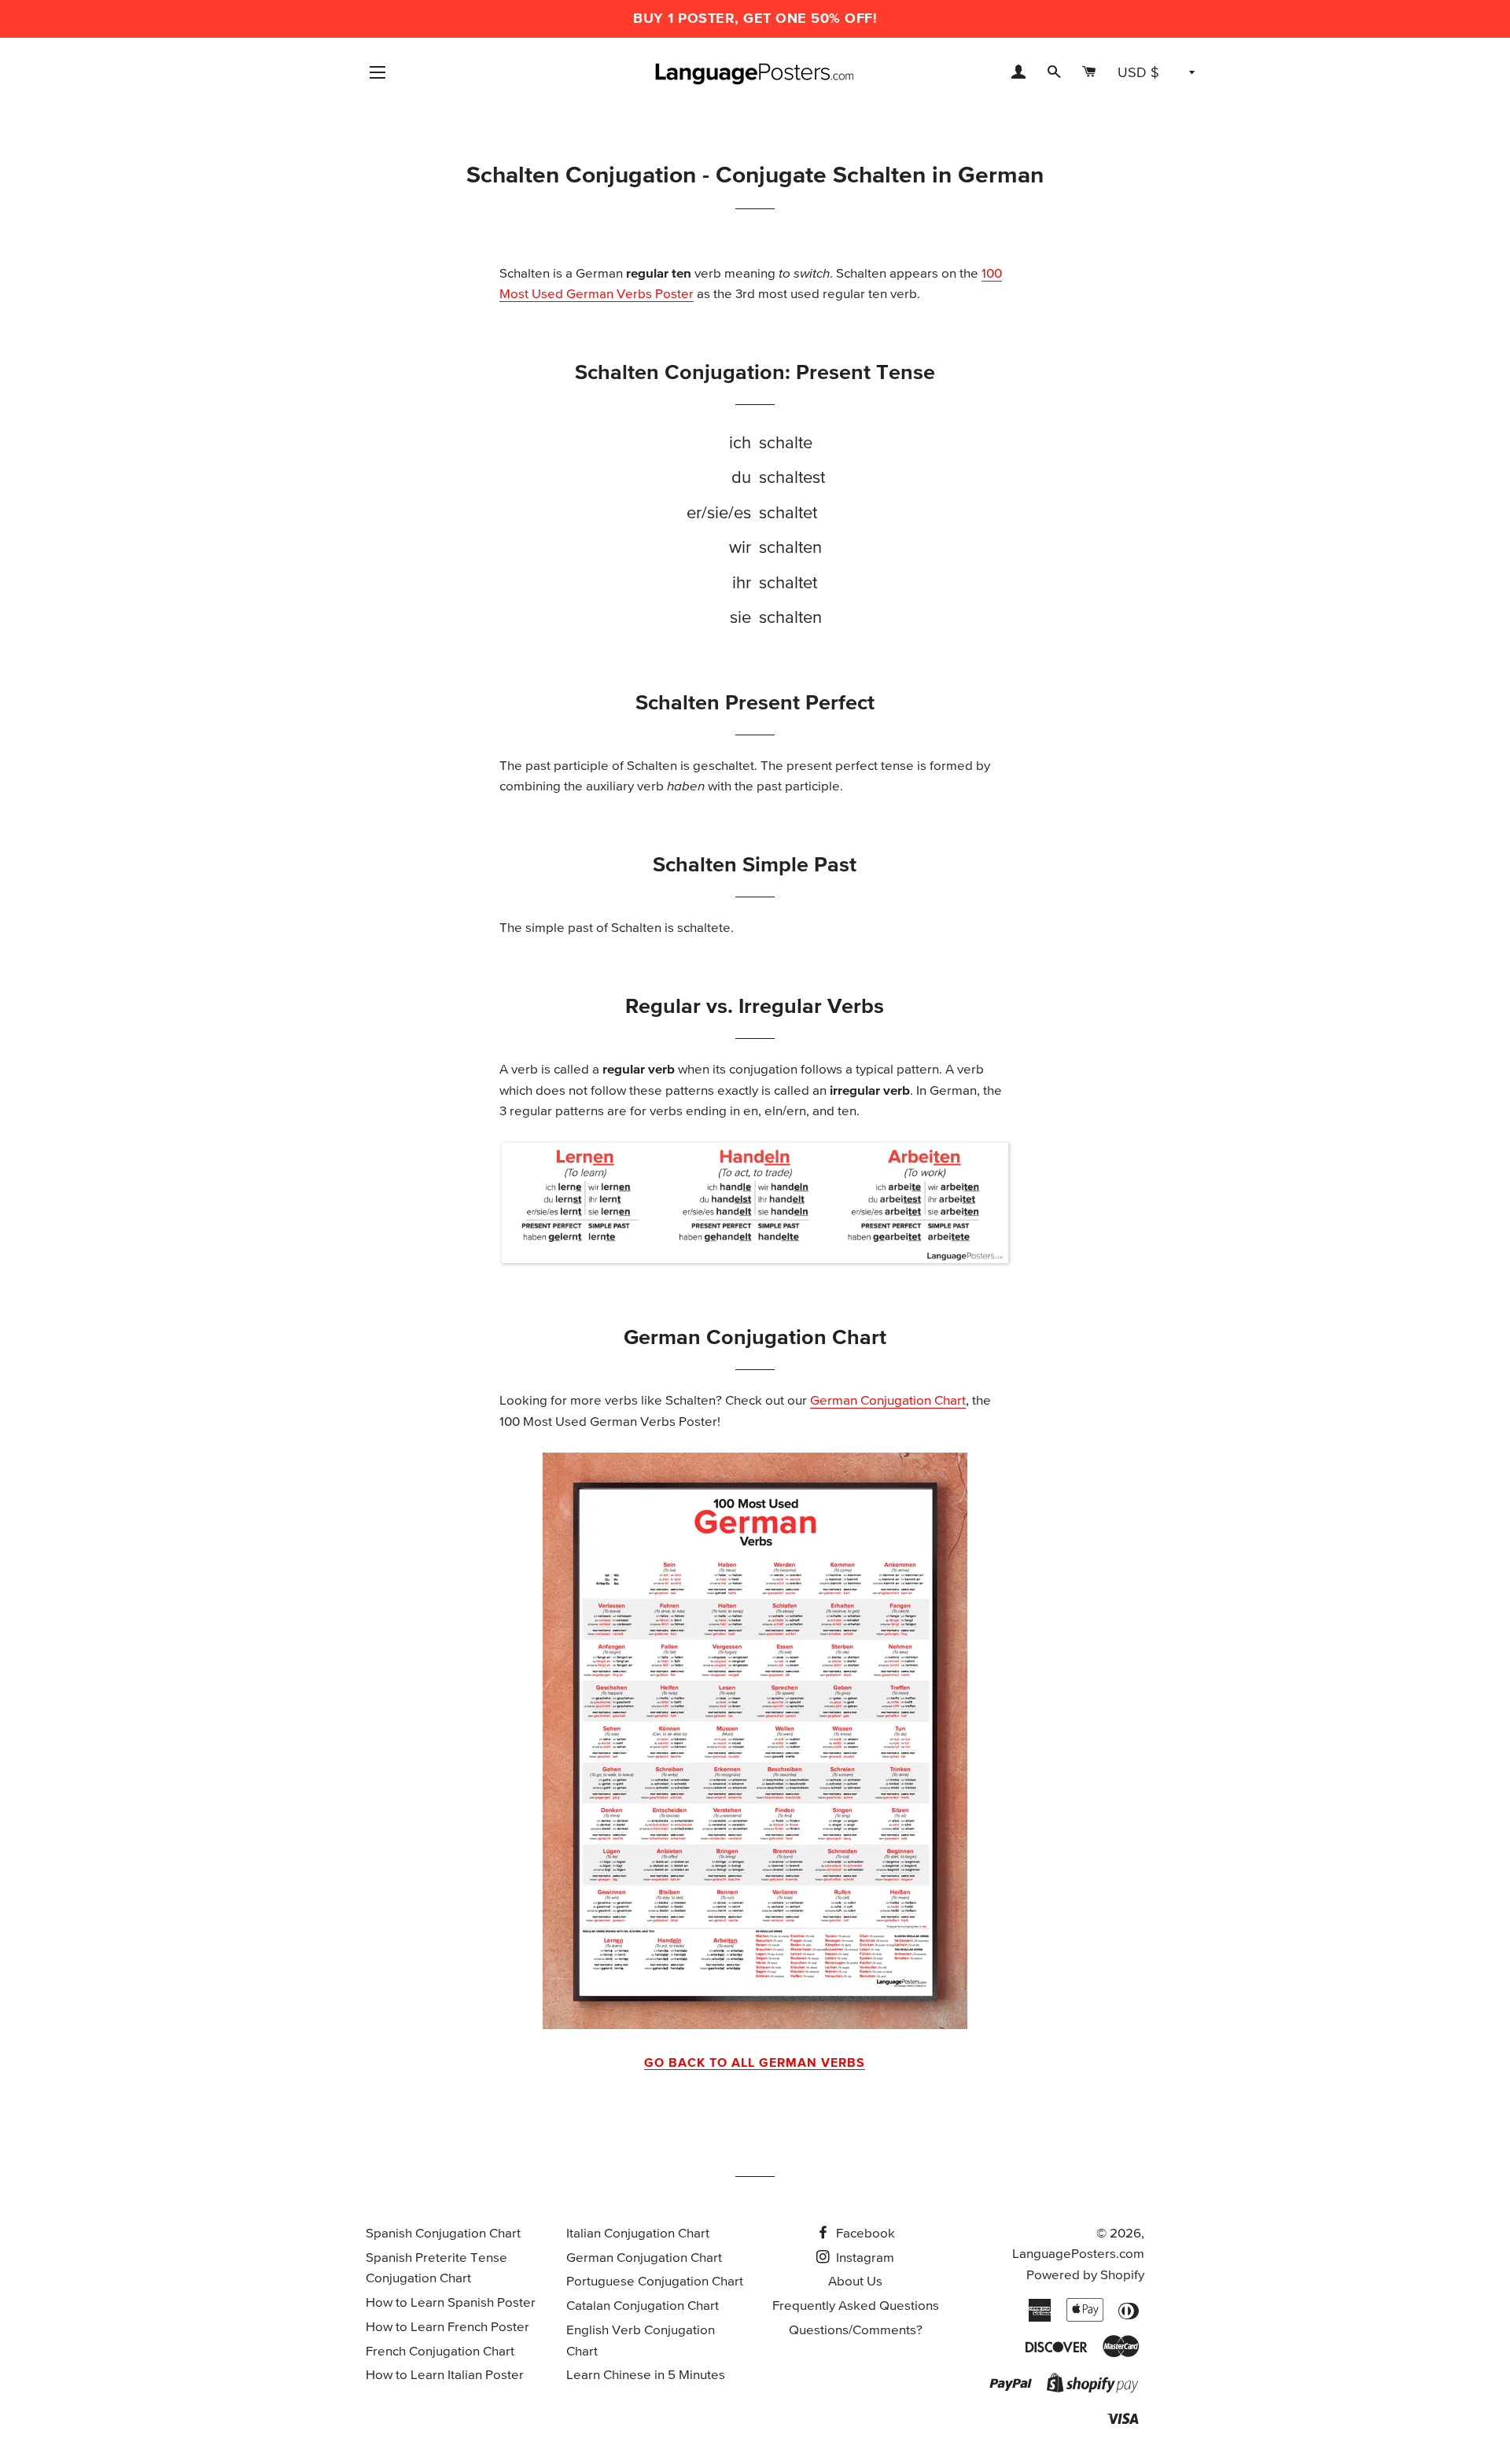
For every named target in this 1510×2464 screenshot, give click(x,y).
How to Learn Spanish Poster (451, 2303)
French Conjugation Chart (440, 2352)
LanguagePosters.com (1078, 2254)
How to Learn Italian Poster (445, 2376)
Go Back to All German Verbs (755, 2063)
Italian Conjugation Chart (638, 2234)
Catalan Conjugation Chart (643, 2306)
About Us (855, 2282)
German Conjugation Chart (888, 1401)
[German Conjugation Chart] (755, 1741)
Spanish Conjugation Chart (443, 2234)
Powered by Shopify (1085, 2276)
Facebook (864, 2234)
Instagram (864, 2258)
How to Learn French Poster (447, 2328)
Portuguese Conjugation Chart (655, 2282)
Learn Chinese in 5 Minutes (646, 2376)
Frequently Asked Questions (856, 2306)
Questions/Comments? (856, 2331)
